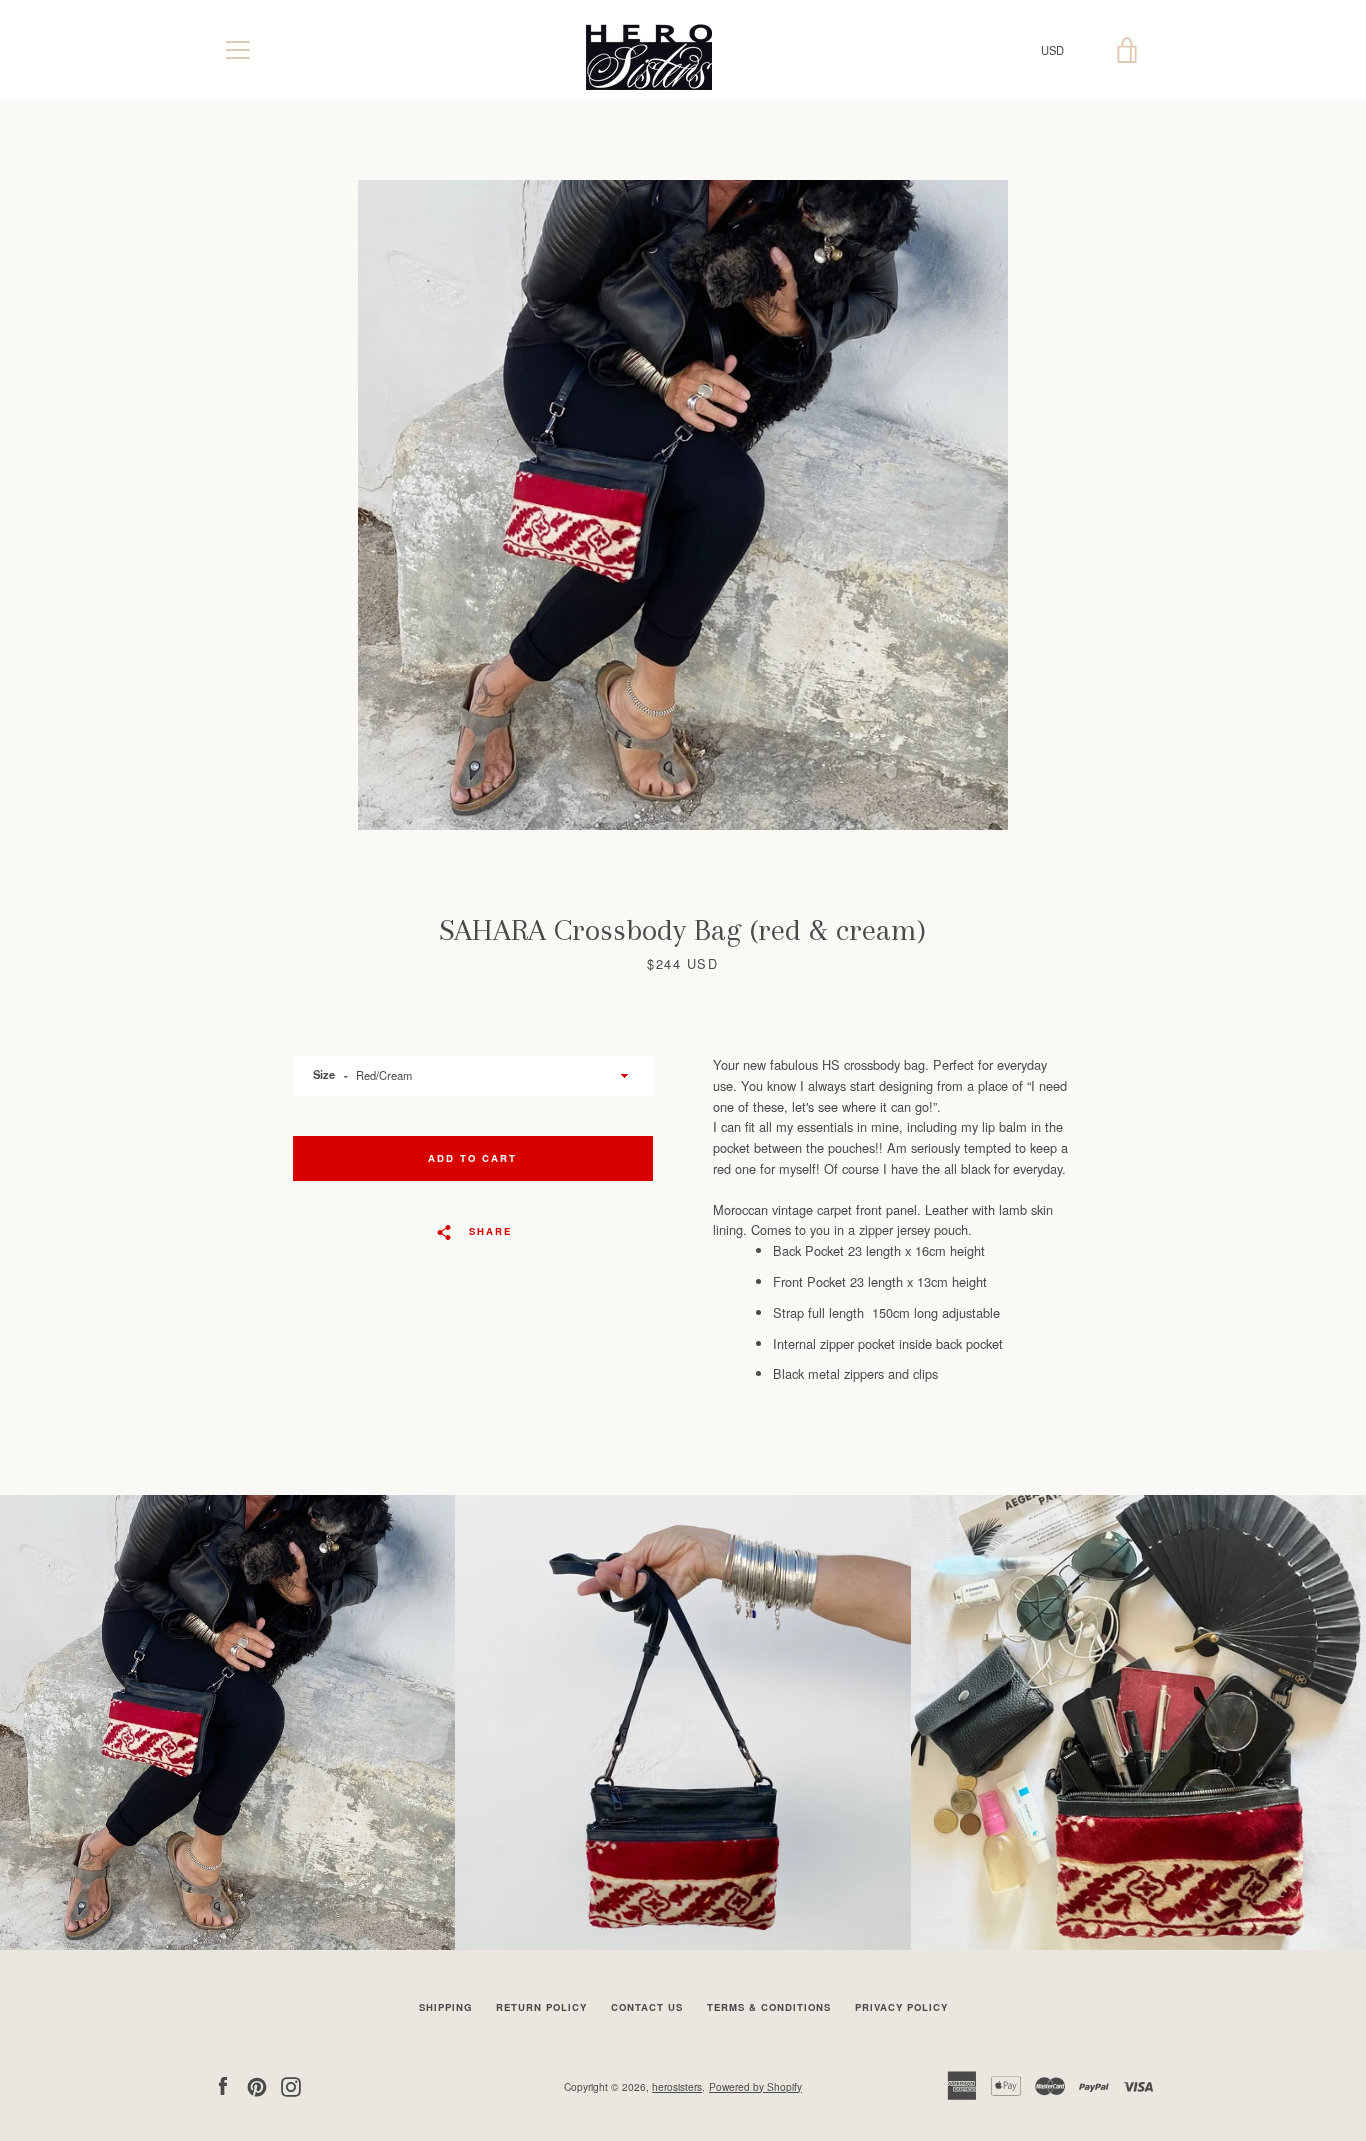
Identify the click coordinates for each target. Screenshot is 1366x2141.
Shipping (445, 2007)
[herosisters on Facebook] (223, 2084)
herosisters (677, 2086)
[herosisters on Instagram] (291, 2084)
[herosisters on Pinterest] (257, 2084)
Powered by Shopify (755, 2086)
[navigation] (238, 50)
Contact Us (647, 2007)
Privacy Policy (901, 2007)
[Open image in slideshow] (683, 505)
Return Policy (541, 2007)
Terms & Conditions (769, 2007)
